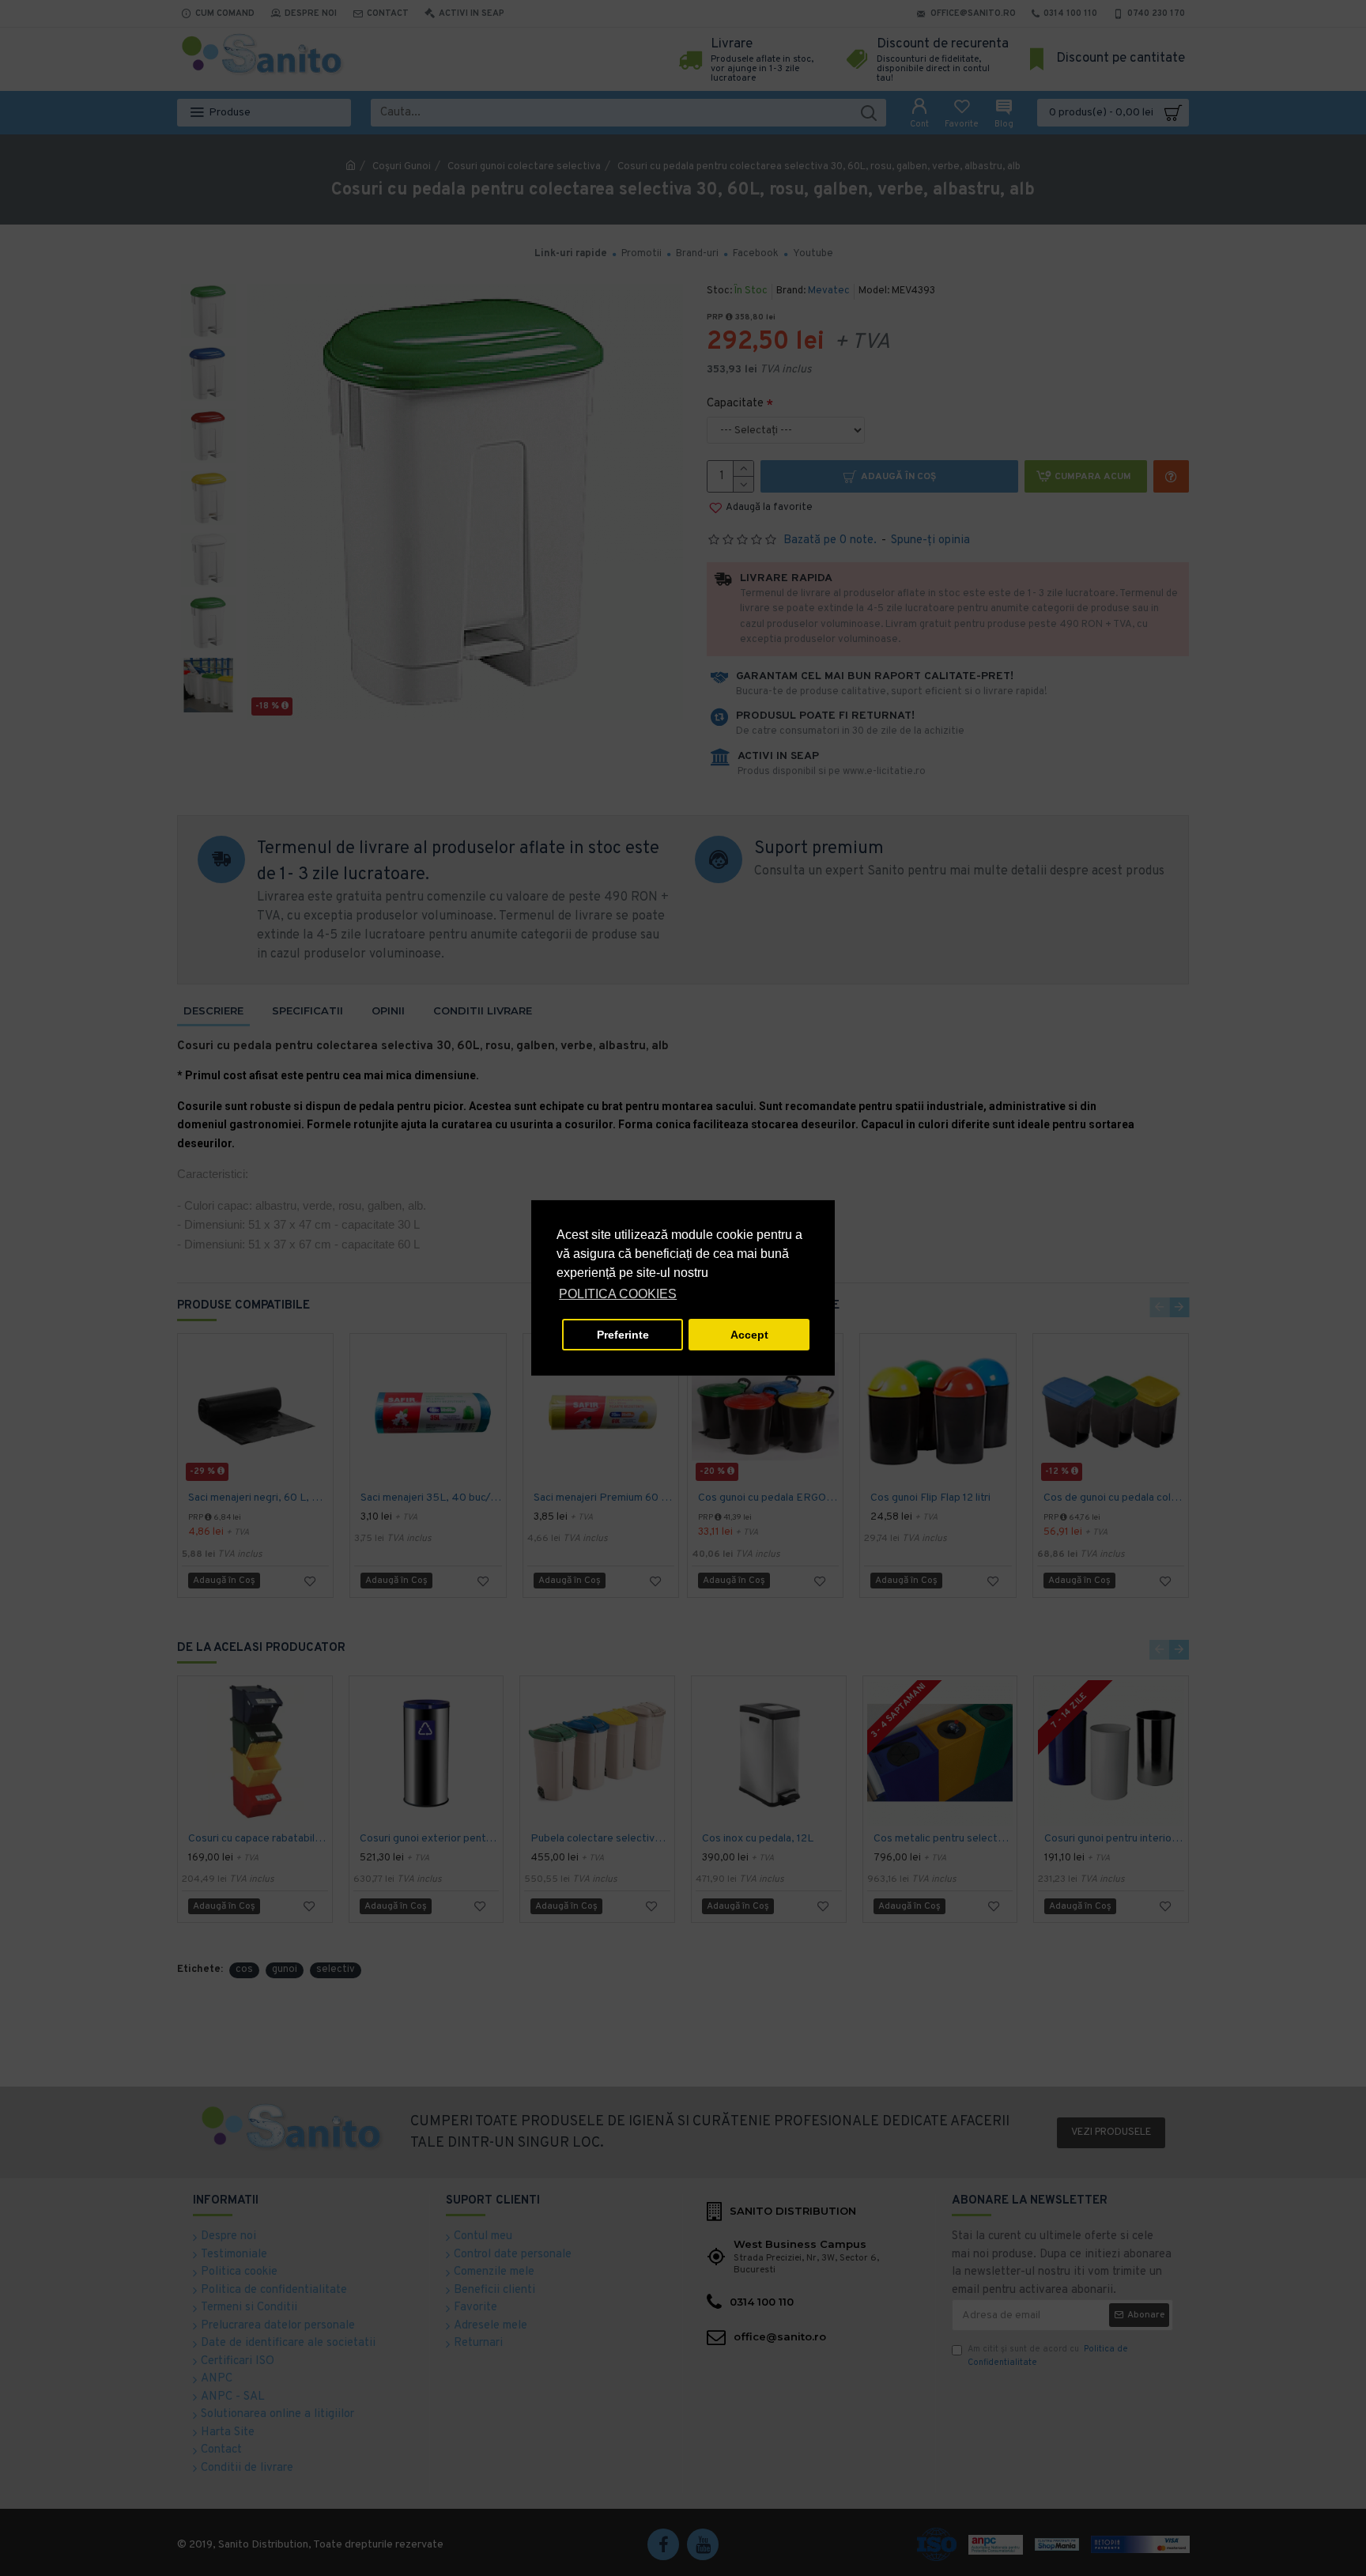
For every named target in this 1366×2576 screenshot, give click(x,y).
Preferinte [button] (623, 1335)
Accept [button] (749, 1335)
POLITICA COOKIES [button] (618, 1294)
